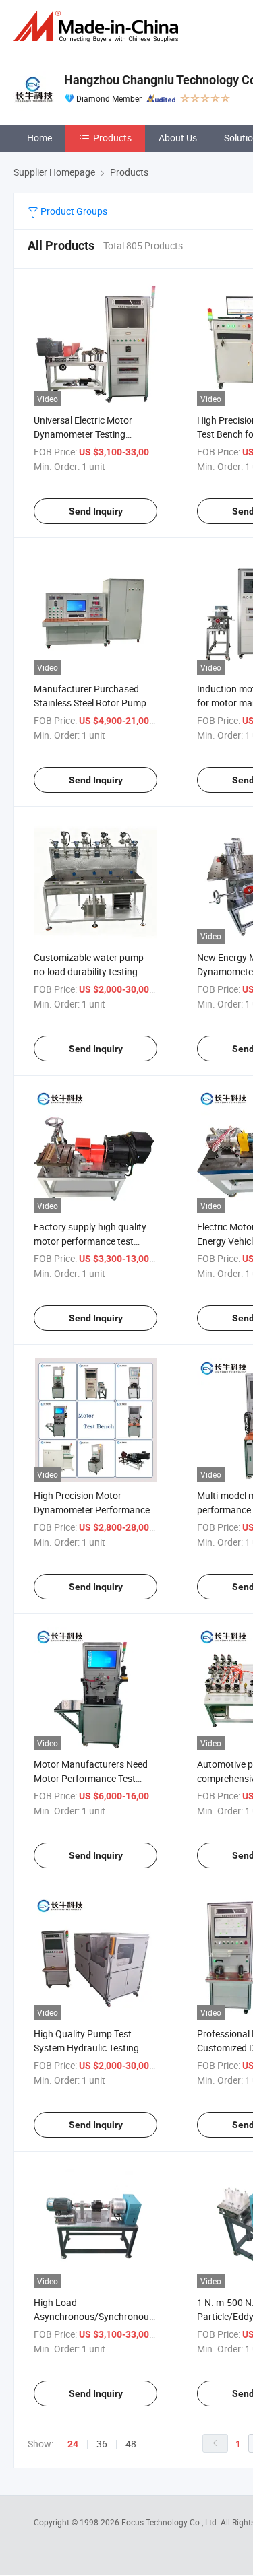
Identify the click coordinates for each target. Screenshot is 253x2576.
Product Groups (73, 211)
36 (102, 2444)
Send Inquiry (96, 511)
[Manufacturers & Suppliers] (99, 27)
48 (131, 2444)
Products (112, 138)
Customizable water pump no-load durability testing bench (89, 971)
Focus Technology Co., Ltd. (171, 2522)
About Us (178, 138)
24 (73, 2444)
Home (39, 138)
